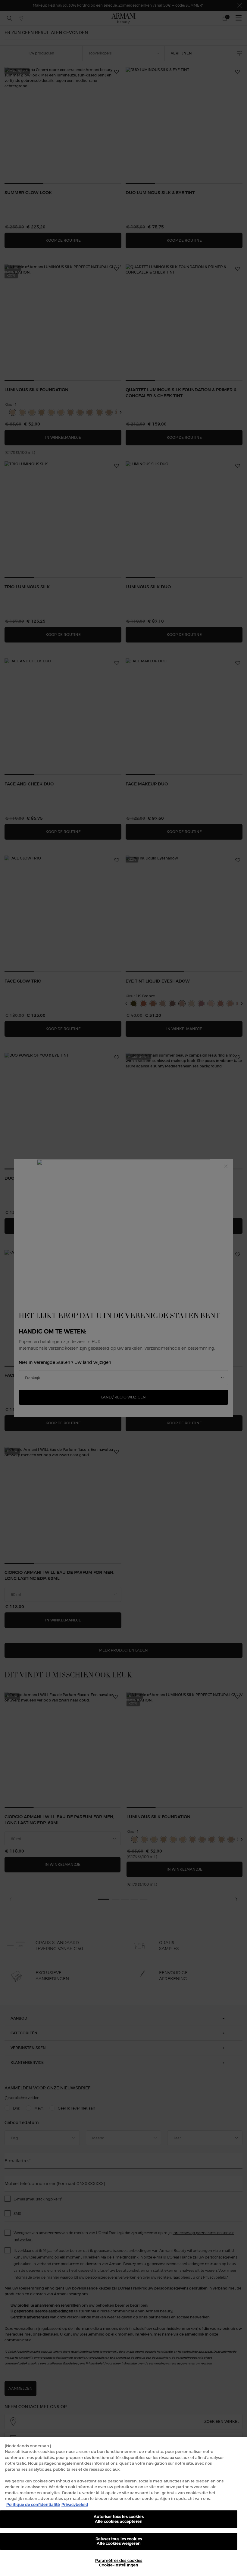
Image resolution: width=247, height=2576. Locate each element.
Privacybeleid (75, 2505)
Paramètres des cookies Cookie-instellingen (119, 2563)
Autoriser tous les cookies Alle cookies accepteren (119, 2519)
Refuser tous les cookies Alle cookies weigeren (119, 2541)
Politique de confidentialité (33, 2505)
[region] (123, 2506)
